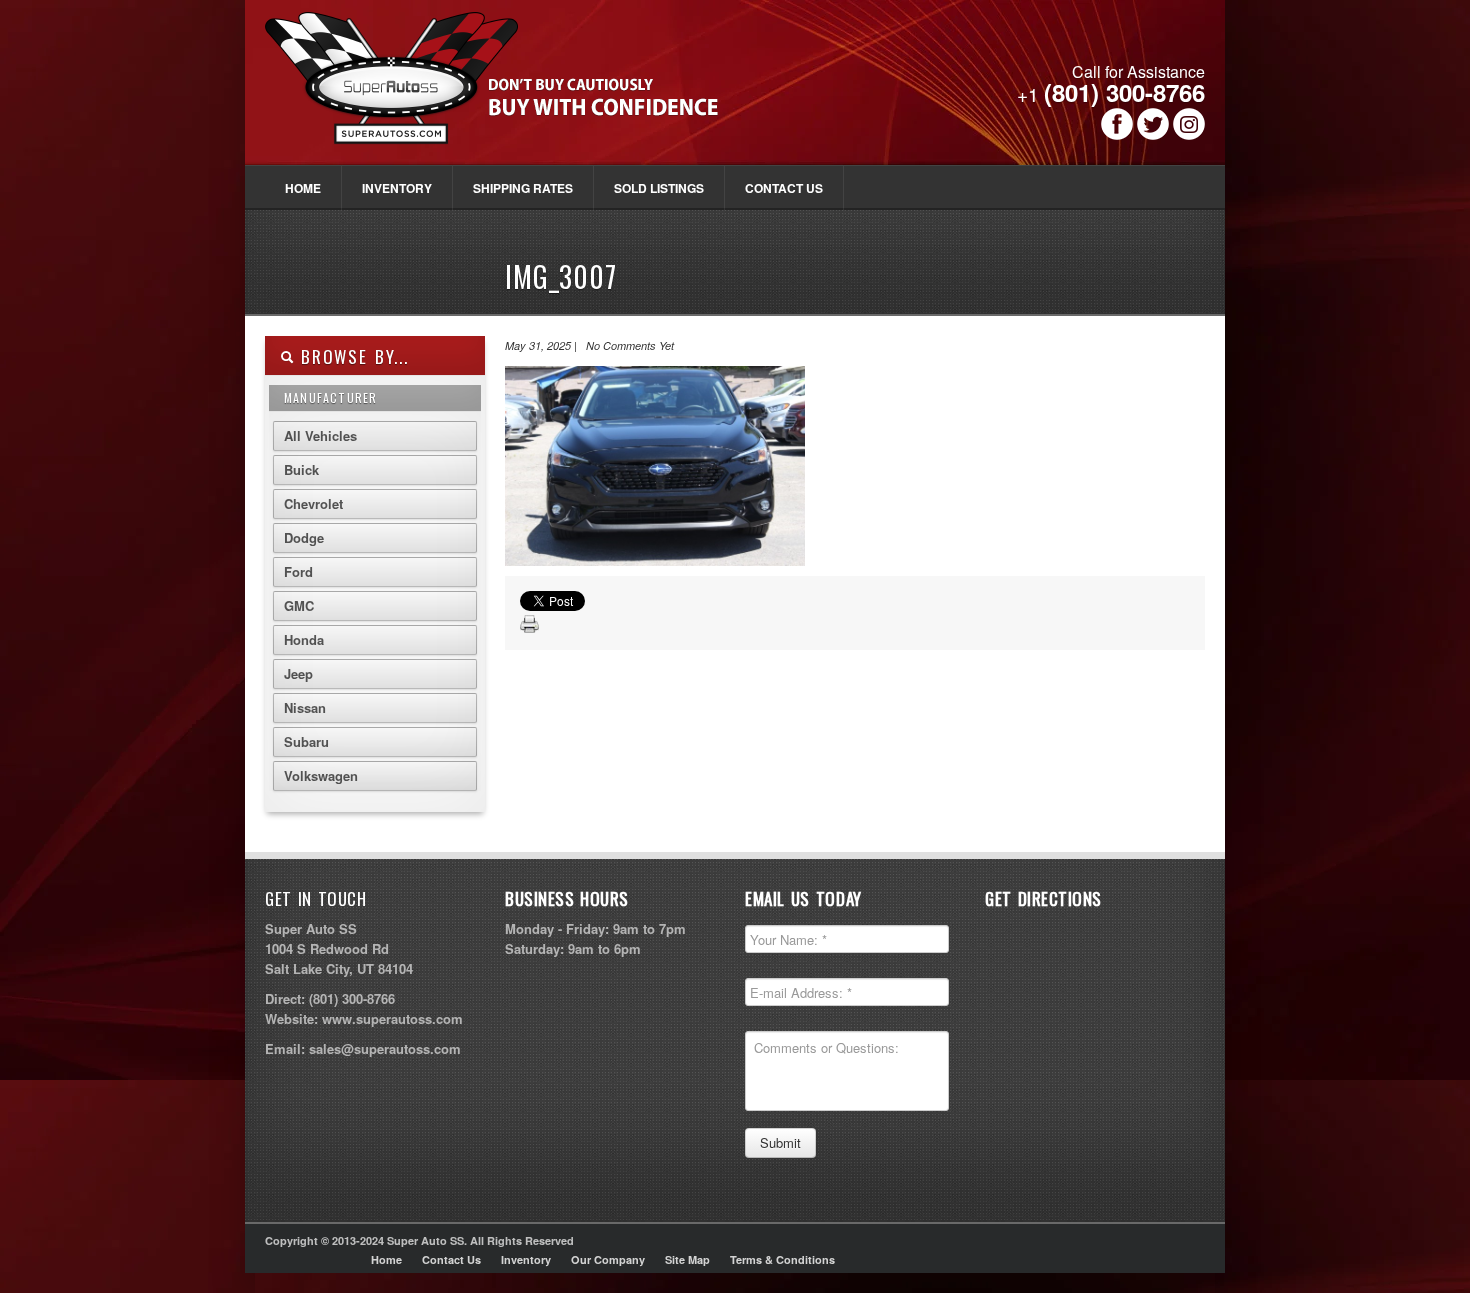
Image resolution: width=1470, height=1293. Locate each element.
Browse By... (351, 356)
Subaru (306, 741)
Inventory (397, 188)
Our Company (608, 1259)
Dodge (304, 537)
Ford (298, 571)
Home (303, 188)
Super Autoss (513, 92)
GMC (299, 605)
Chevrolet (313, 503)
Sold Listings (659, 188)
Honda (304, 639)
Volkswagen (321, 775)
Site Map (687, 1259)
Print (530, 625)
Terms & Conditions (782, 1259)
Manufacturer (330, 397)
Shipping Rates (523, 188)
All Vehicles (320, 435)
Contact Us (784, 188)
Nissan (305, 707)
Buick (301, 469)
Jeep (298, 673)
